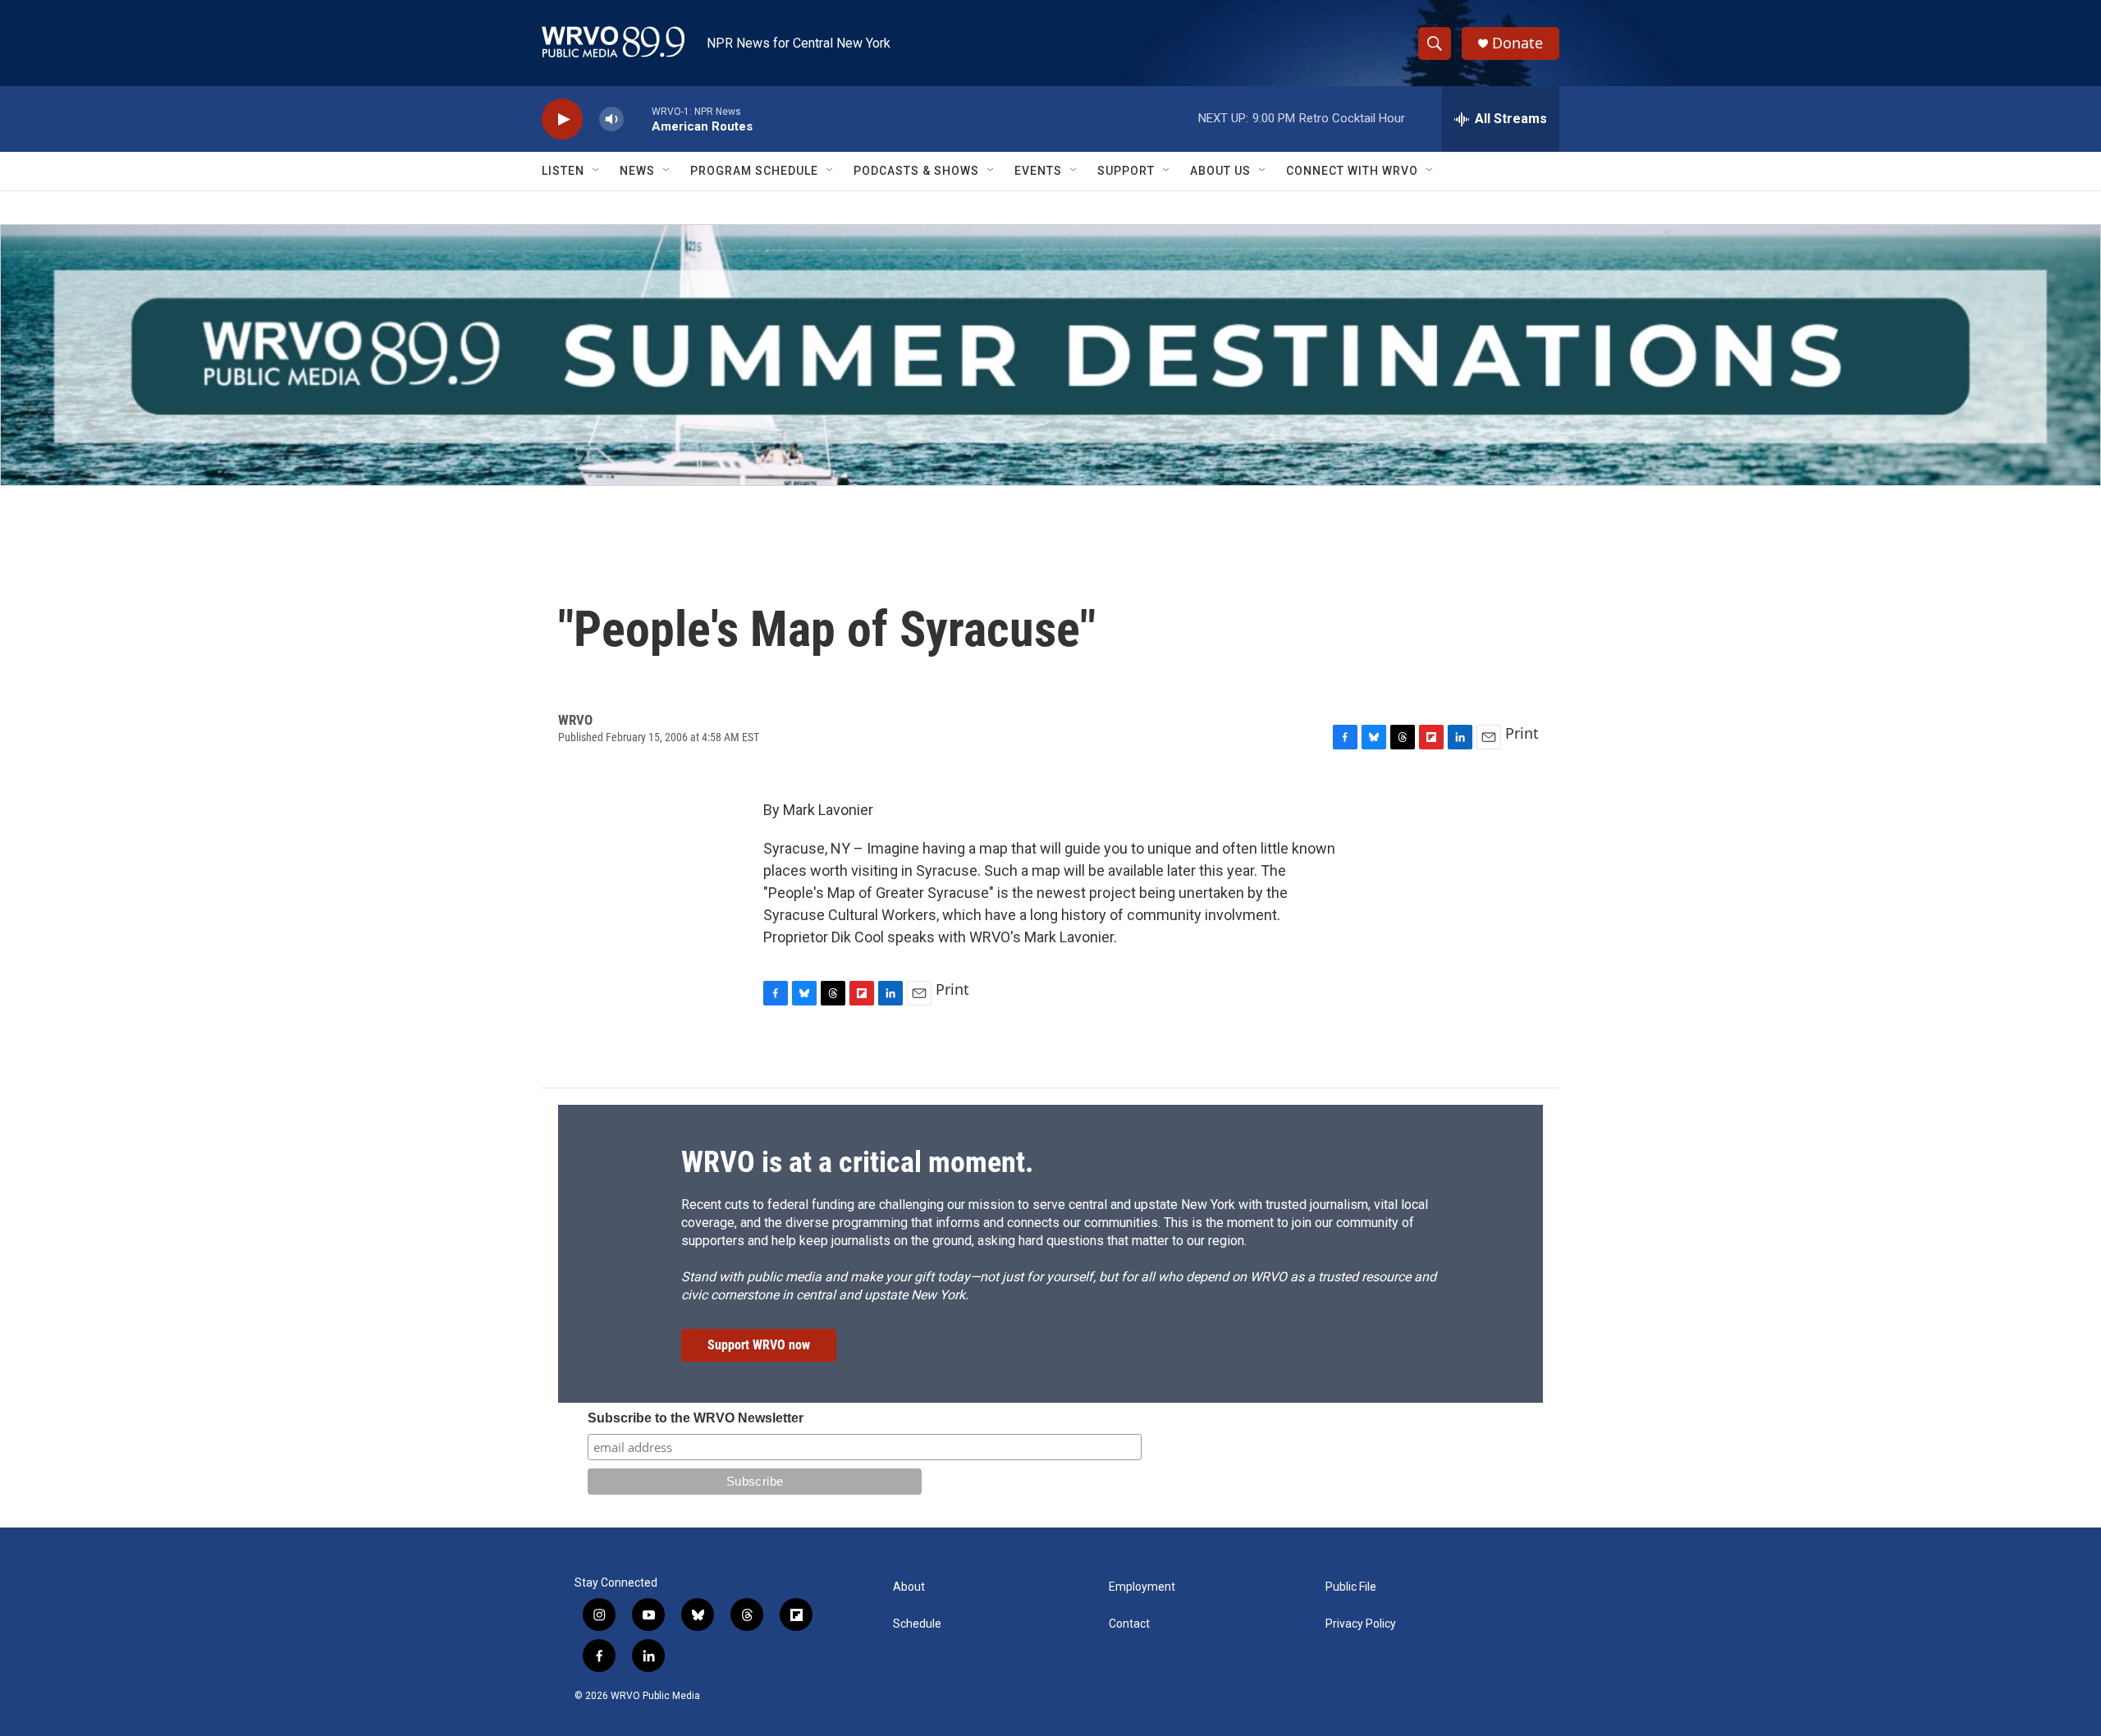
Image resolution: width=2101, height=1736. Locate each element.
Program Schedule (754, 171)
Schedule (917, 1624)
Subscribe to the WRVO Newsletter (696, 1418)
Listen (563, 171)
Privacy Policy (1361, 1624)
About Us (1220, 171)
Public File (1351, 1587)
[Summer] (1050, 355)
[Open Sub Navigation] (597, 171)
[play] (562, 119)
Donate (1517, 43)
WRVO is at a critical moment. (857, 1162)
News (637, 171)
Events (1038, 171)
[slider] (638, 119)
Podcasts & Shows (916, 171)
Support (1126, 171)
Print (1522, 733)
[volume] (611, 119)
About (909, 1587)
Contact (1129, 1624)
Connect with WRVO (1352, 171)
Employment (1142, 1587)
